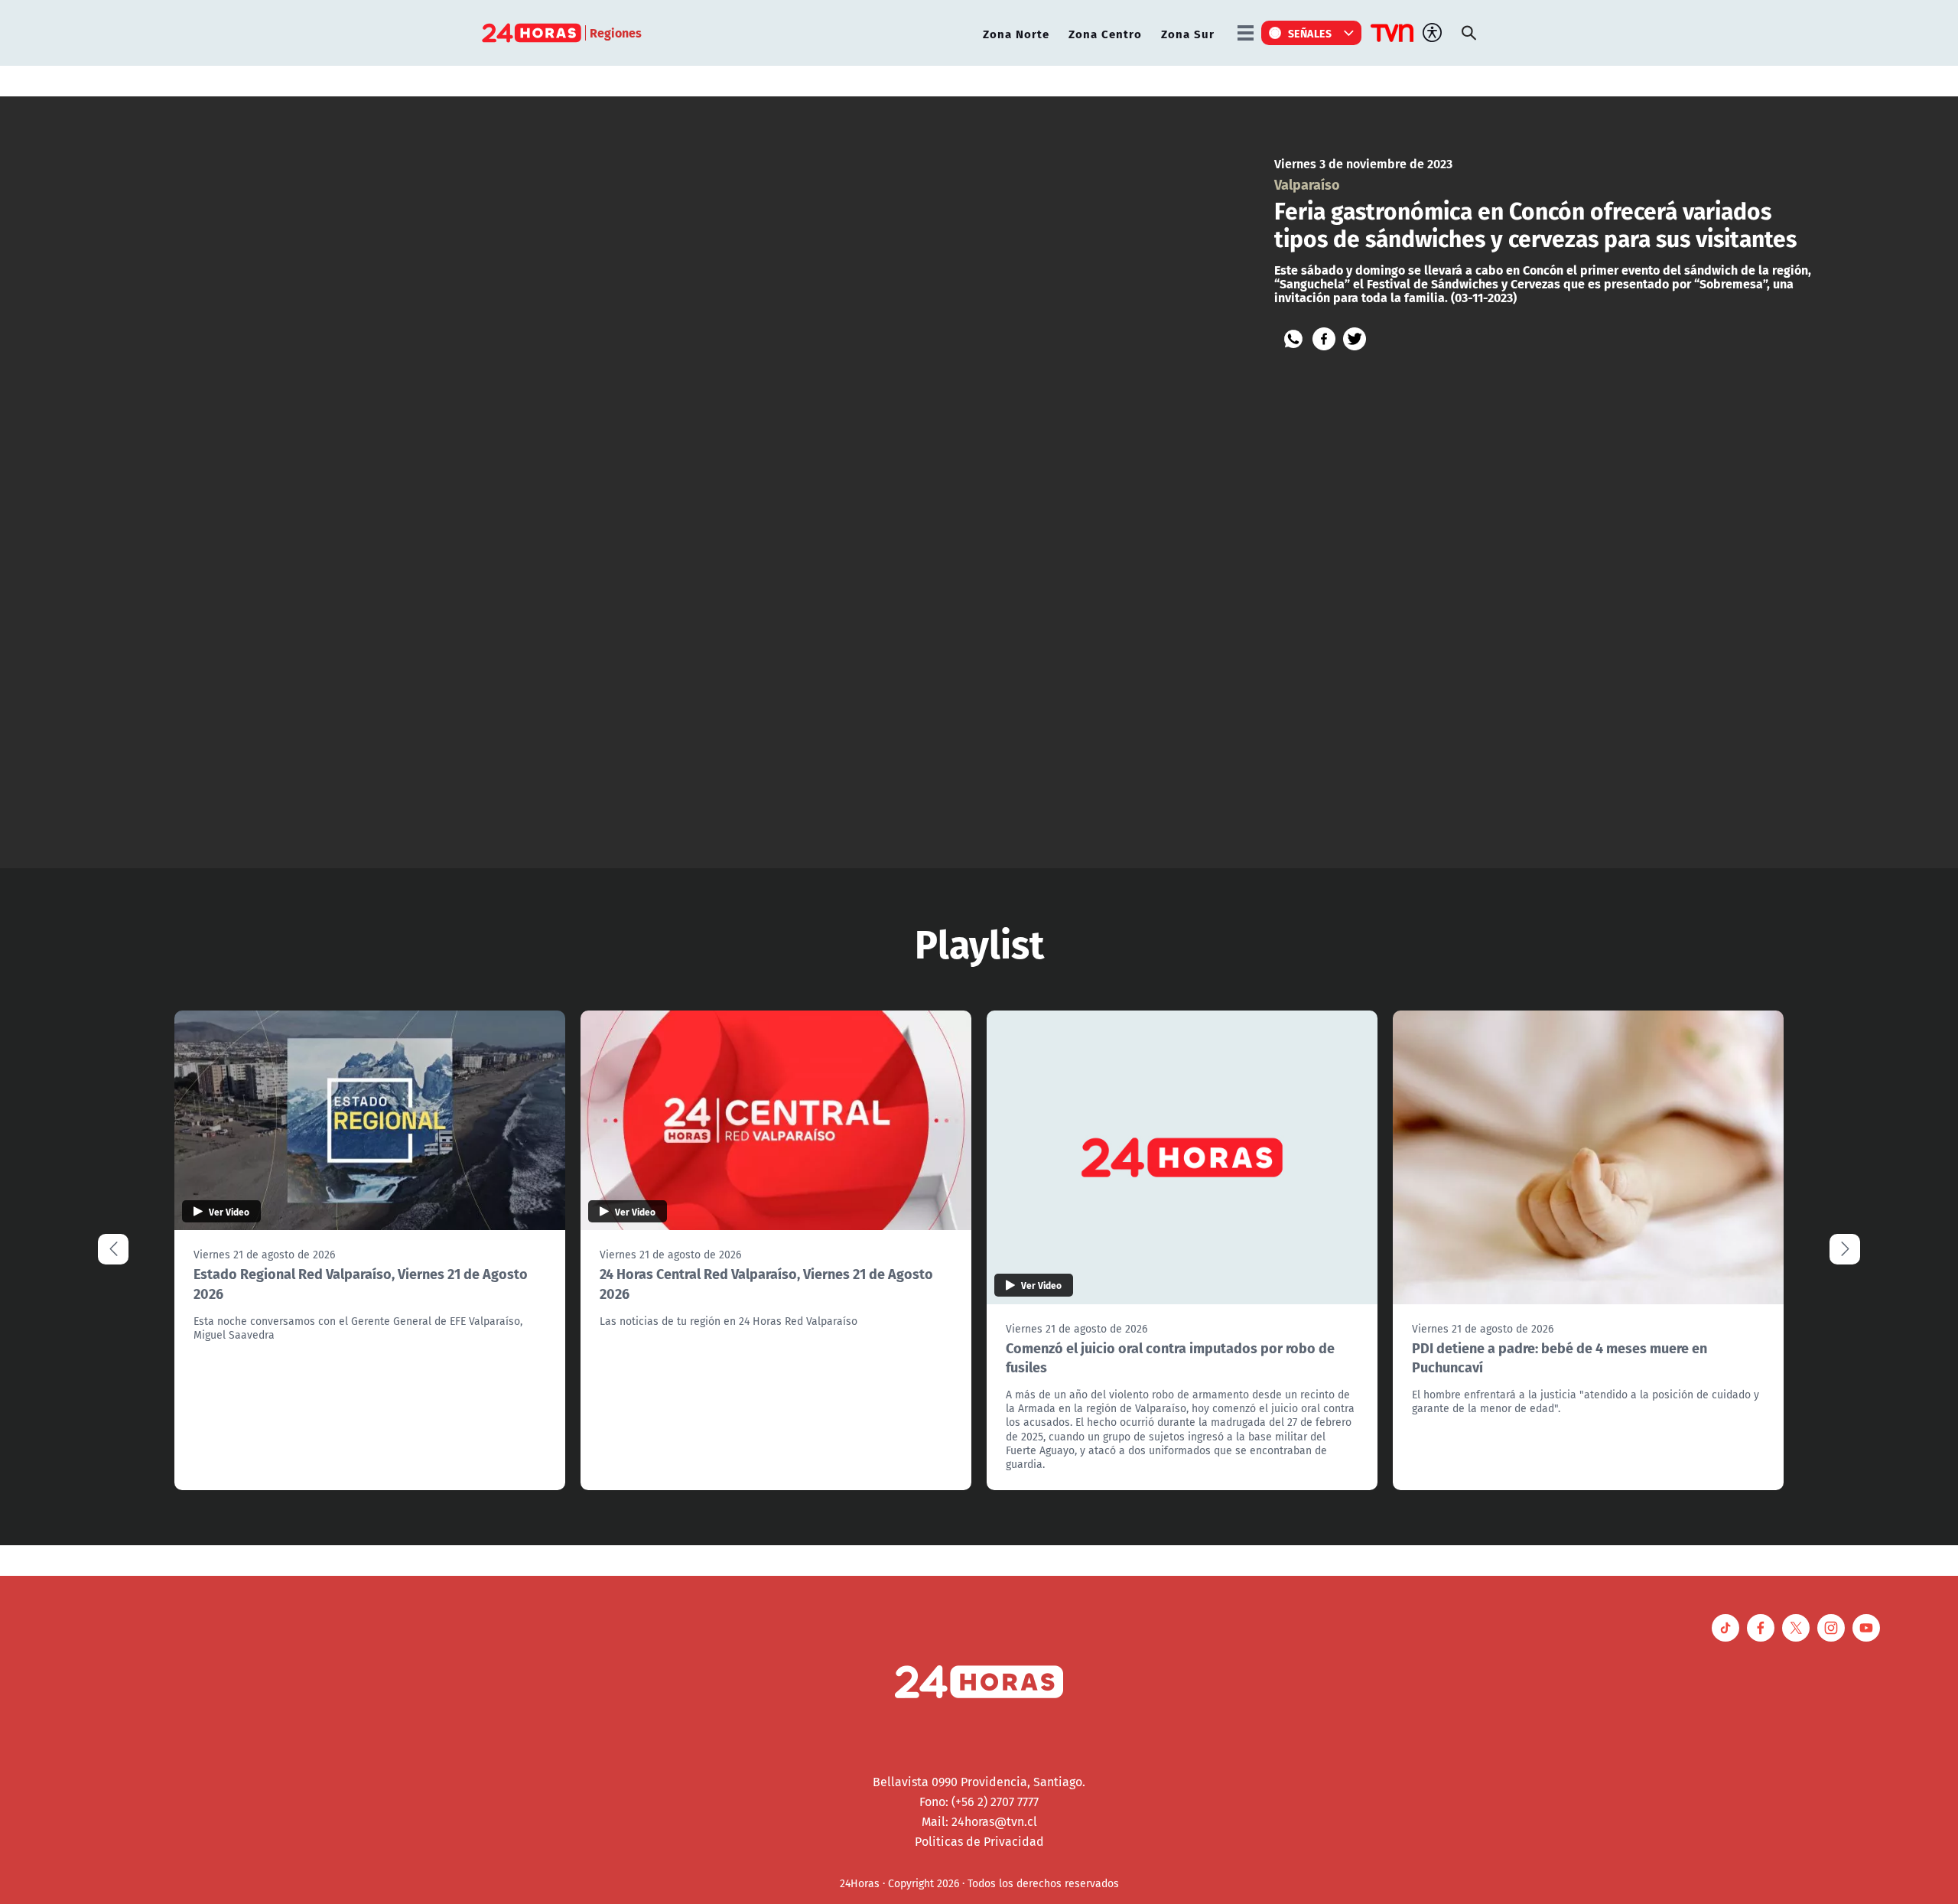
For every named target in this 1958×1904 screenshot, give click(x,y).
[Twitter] (1355, 339)
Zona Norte (1016, 33)
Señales (1310, 33)
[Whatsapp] (1293, 339)
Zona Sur (1188, 33)
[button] (1845, 1249)
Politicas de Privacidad (979, 1841)
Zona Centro (1105, 33)
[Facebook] (1324, 339)
